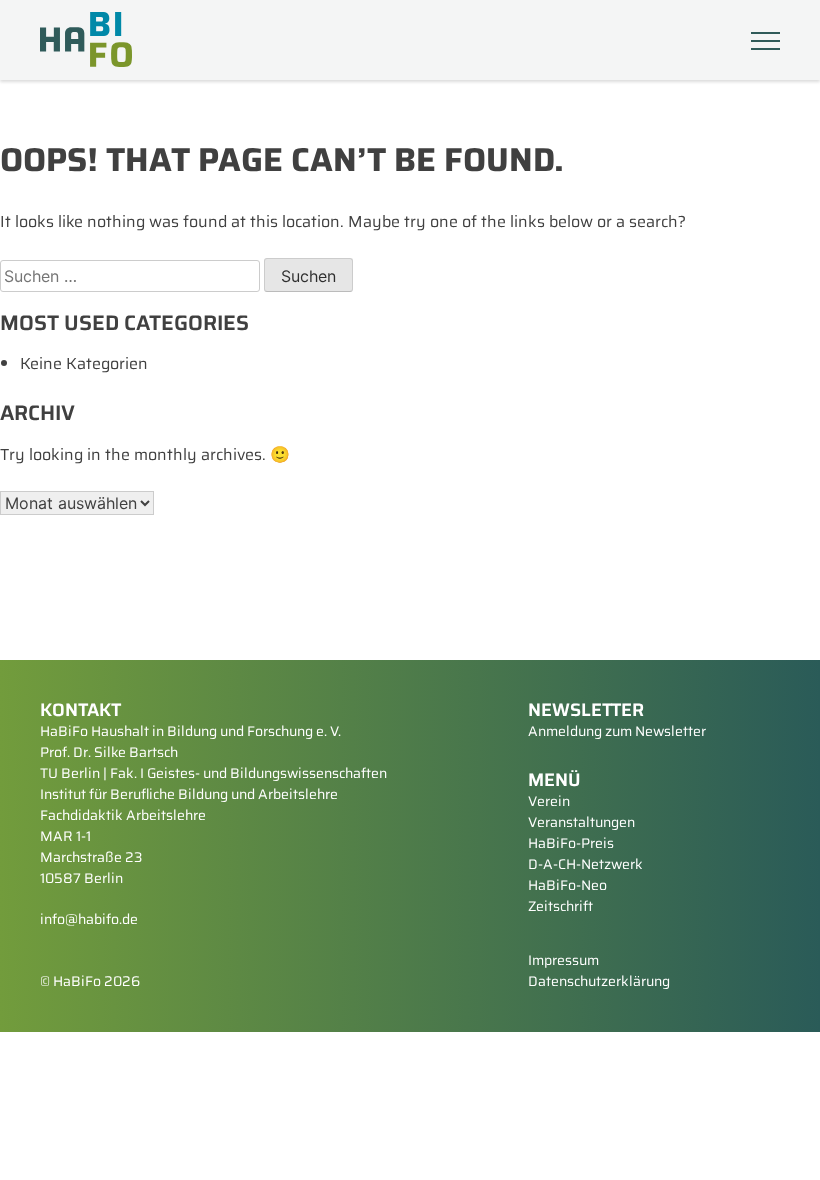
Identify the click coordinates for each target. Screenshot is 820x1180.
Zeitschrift (560, 906)
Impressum (563, 960)
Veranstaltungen (581, 822)
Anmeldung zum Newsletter (617, 731)
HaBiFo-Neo (567, 885)
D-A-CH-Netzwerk (585, 864)
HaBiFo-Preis (571, 843)
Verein (549, 801)
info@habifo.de (89, 919)
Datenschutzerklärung (599, 981)
